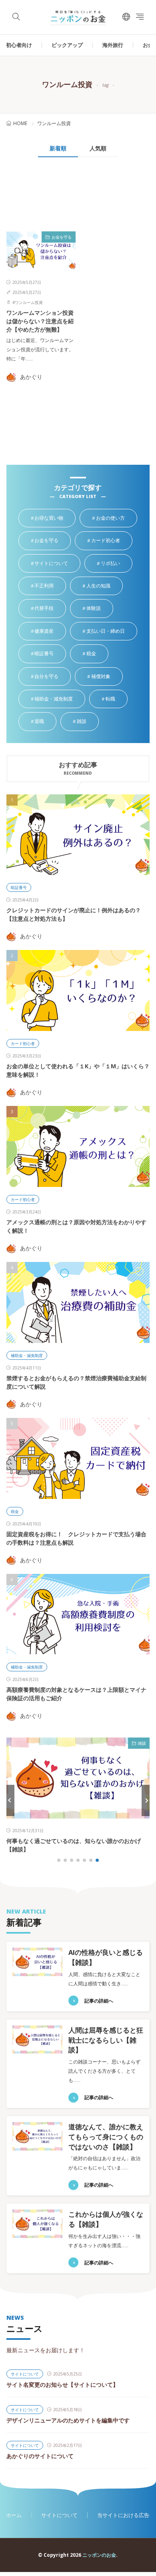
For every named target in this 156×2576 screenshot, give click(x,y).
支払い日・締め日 (111, 632)
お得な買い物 (55, 518)
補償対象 (107, 677)
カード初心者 (112, 541)
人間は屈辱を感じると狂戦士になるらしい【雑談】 (106, 2040)
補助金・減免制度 (60, 699)
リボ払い (116, 564)
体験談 (100, 609)
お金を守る (62, 237)
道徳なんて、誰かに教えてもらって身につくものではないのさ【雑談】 (106, 2137)
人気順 (98, 148)
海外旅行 (113, 45)
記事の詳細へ (99, 2001)
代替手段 (50, 609)
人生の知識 (104, 586)
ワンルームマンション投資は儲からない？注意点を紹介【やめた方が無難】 (40, 321)
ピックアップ (67, 45)
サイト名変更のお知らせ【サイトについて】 (62, 2385)
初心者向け (19, 45)
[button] (10, 1800)
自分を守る (52, 677)
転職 (116, 699)
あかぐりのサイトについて (40, 2456)
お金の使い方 (116, 518)
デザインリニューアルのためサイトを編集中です (68, 2420)
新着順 (58, 148)
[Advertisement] (40, 198)
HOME (20, 123)
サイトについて (57, 564)
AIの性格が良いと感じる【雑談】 (48, 1841)
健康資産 (50, 632)
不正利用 (50, 586)
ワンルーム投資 (29, 302)
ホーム (14, 2515)
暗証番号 (50, 654)
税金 (97, 654)
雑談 (88, 722)
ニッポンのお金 (99, 2555)
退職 (45, 722)
